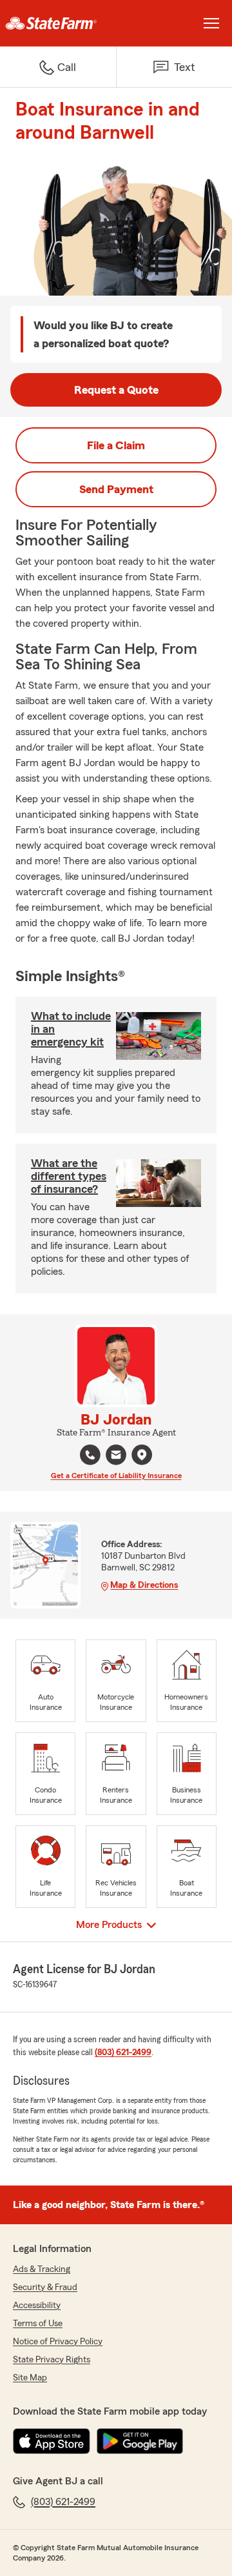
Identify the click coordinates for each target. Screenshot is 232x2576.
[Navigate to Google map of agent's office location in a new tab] (142, 1455)
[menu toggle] (211, 23)
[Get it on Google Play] (140, 2441)
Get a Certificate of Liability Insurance (116, 1476)
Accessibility (37, 2306)
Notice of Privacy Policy (58, 2342)
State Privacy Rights (52, 2360)
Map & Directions (144, 1585)
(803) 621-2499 (123, 2053)
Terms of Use (38, 2324)
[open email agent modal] (116, 1456)
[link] (58, 23)
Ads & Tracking (42, 2269)
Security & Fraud (45, 2287)
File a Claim (116, 445)
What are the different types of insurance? (69, 1176)
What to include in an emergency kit (71, 1029)
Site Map (30, 2378)
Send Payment (116, 489)
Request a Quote (116, 390)
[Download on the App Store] (52, 2441)
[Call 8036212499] (90, 1455)
